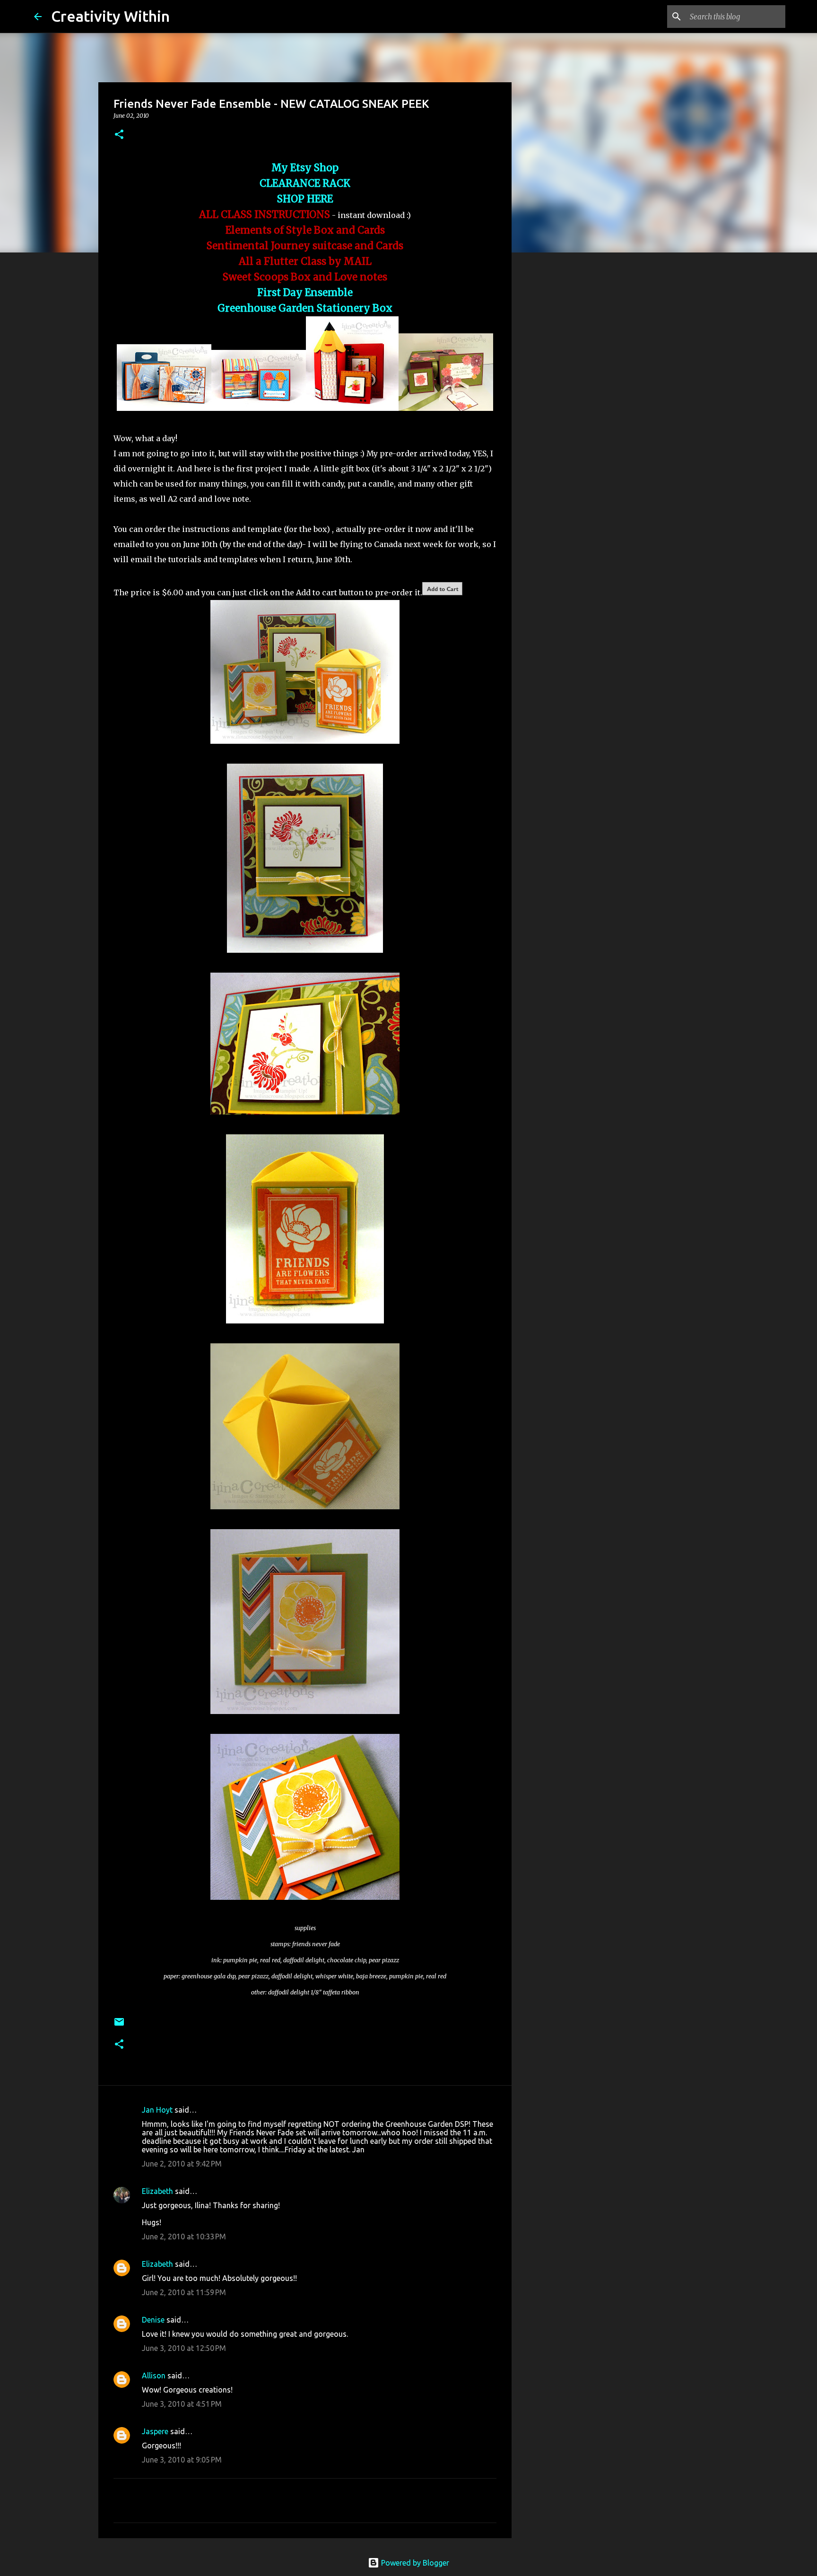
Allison (154, 2376)
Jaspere (155, 2431)
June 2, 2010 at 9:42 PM (182, 2164)
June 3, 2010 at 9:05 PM (182, 2460)
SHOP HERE (305, 199)
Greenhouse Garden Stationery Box (305, 308)
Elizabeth (157, 2191)
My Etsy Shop (305, 168)
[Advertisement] (560, 409)
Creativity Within (110, 16)
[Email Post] (119, 2025)
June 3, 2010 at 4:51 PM (182, 2404)
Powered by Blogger (414, 2563)
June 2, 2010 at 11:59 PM (184, 2292)
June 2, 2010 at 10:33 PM (184, 2237)
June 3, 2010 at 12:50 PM (184, 2348)
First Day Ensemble (305, 293)
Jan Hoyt (157, 2110)
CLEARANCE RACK (305, 183)
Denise (153, 2320)
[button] (119, 135)
